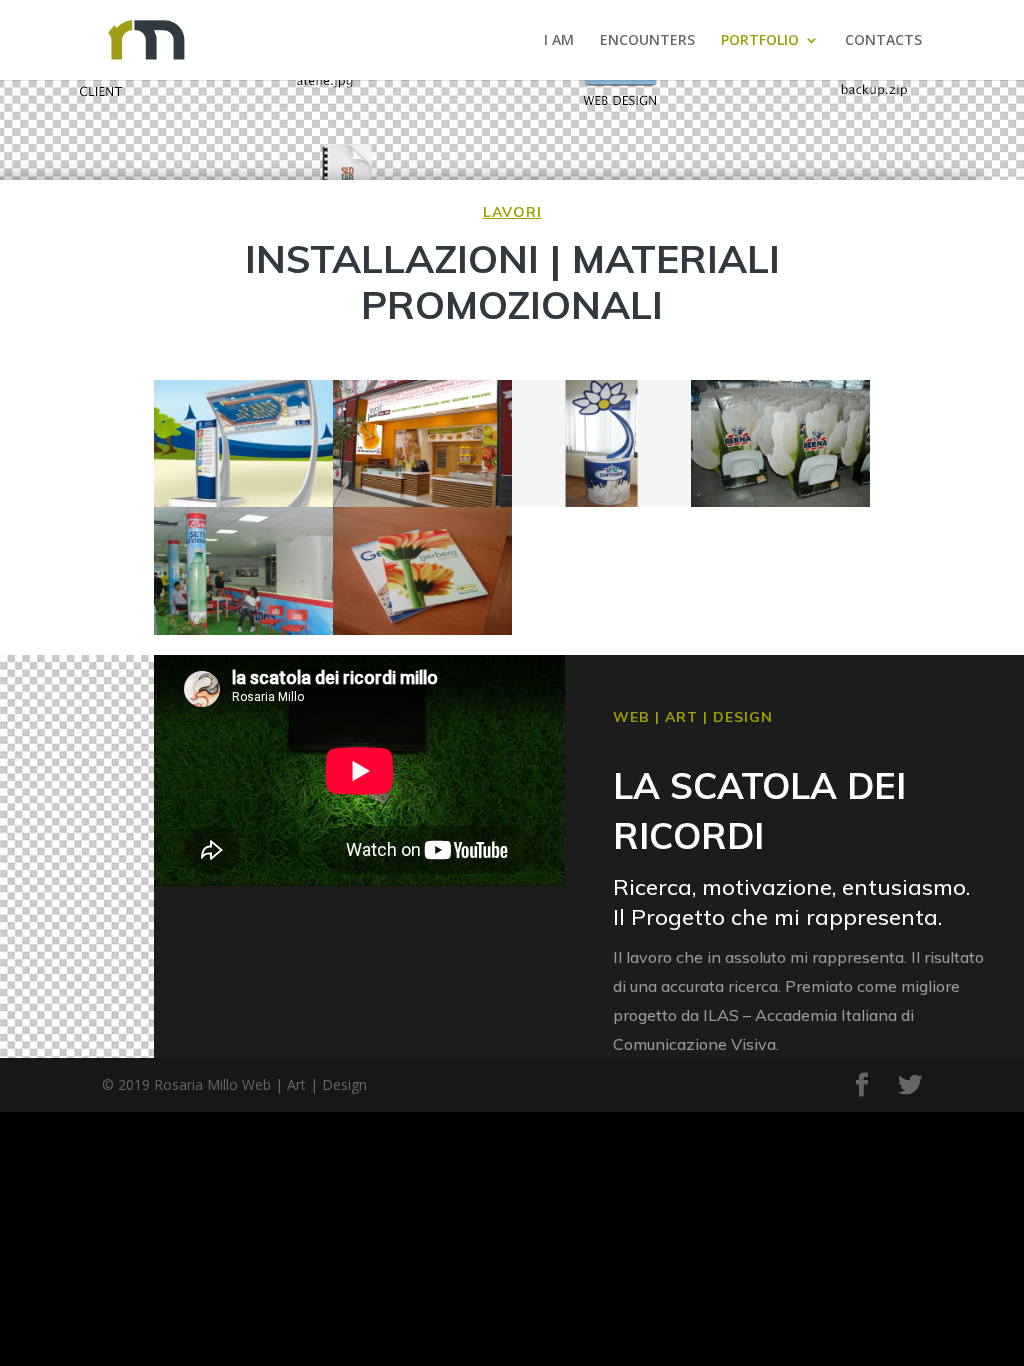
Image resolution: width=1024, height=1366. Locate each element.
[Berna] (780, 443)
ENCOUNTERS (647, 41)
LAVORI (512, 212)
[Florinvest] (422, 570)
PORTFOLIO (760, 41)
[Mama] (422, 443)
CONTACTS (883, 41)
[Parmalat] (601, 443)
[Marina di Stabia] (243, 443)
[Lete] (243, 570)
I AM (559, 41)
